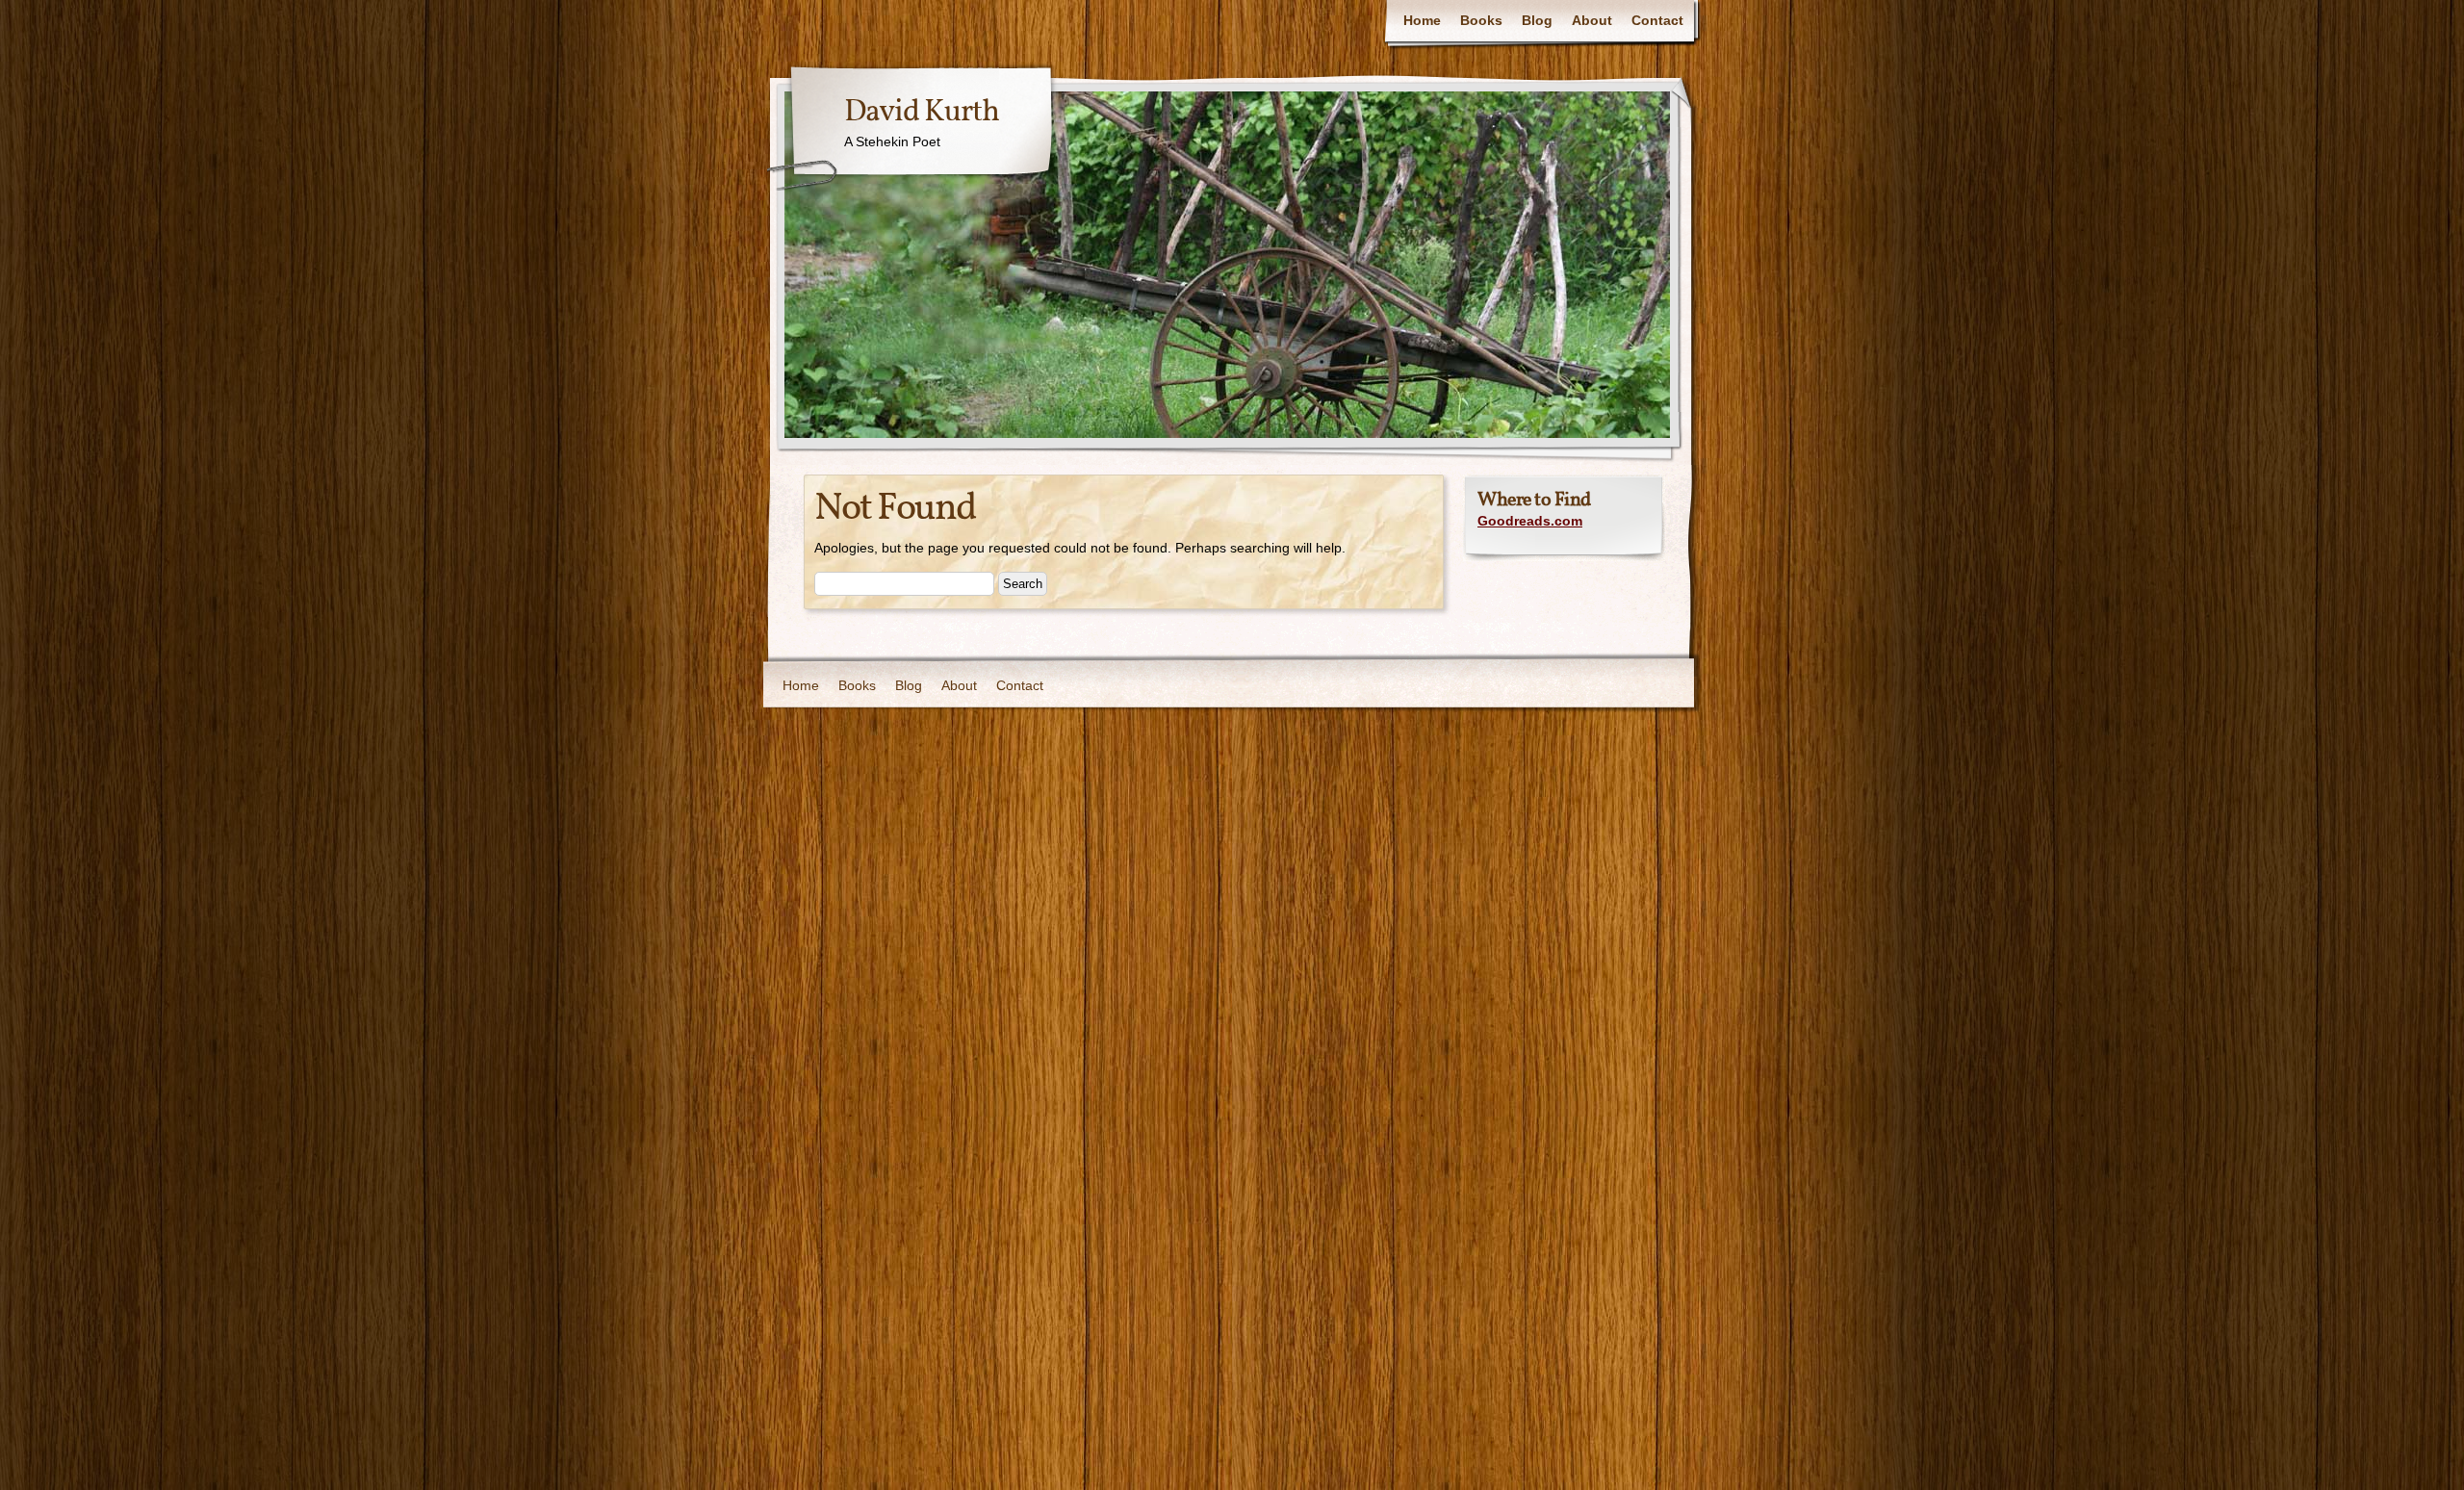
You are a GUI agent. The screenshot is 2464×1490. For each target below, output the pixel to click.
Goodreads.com (1530, 521)
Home (1422, 20)
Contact (1657, 20)
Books (1481, 20)
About (1592, 20)
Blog (1537, 20)
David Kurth (922, 113)
